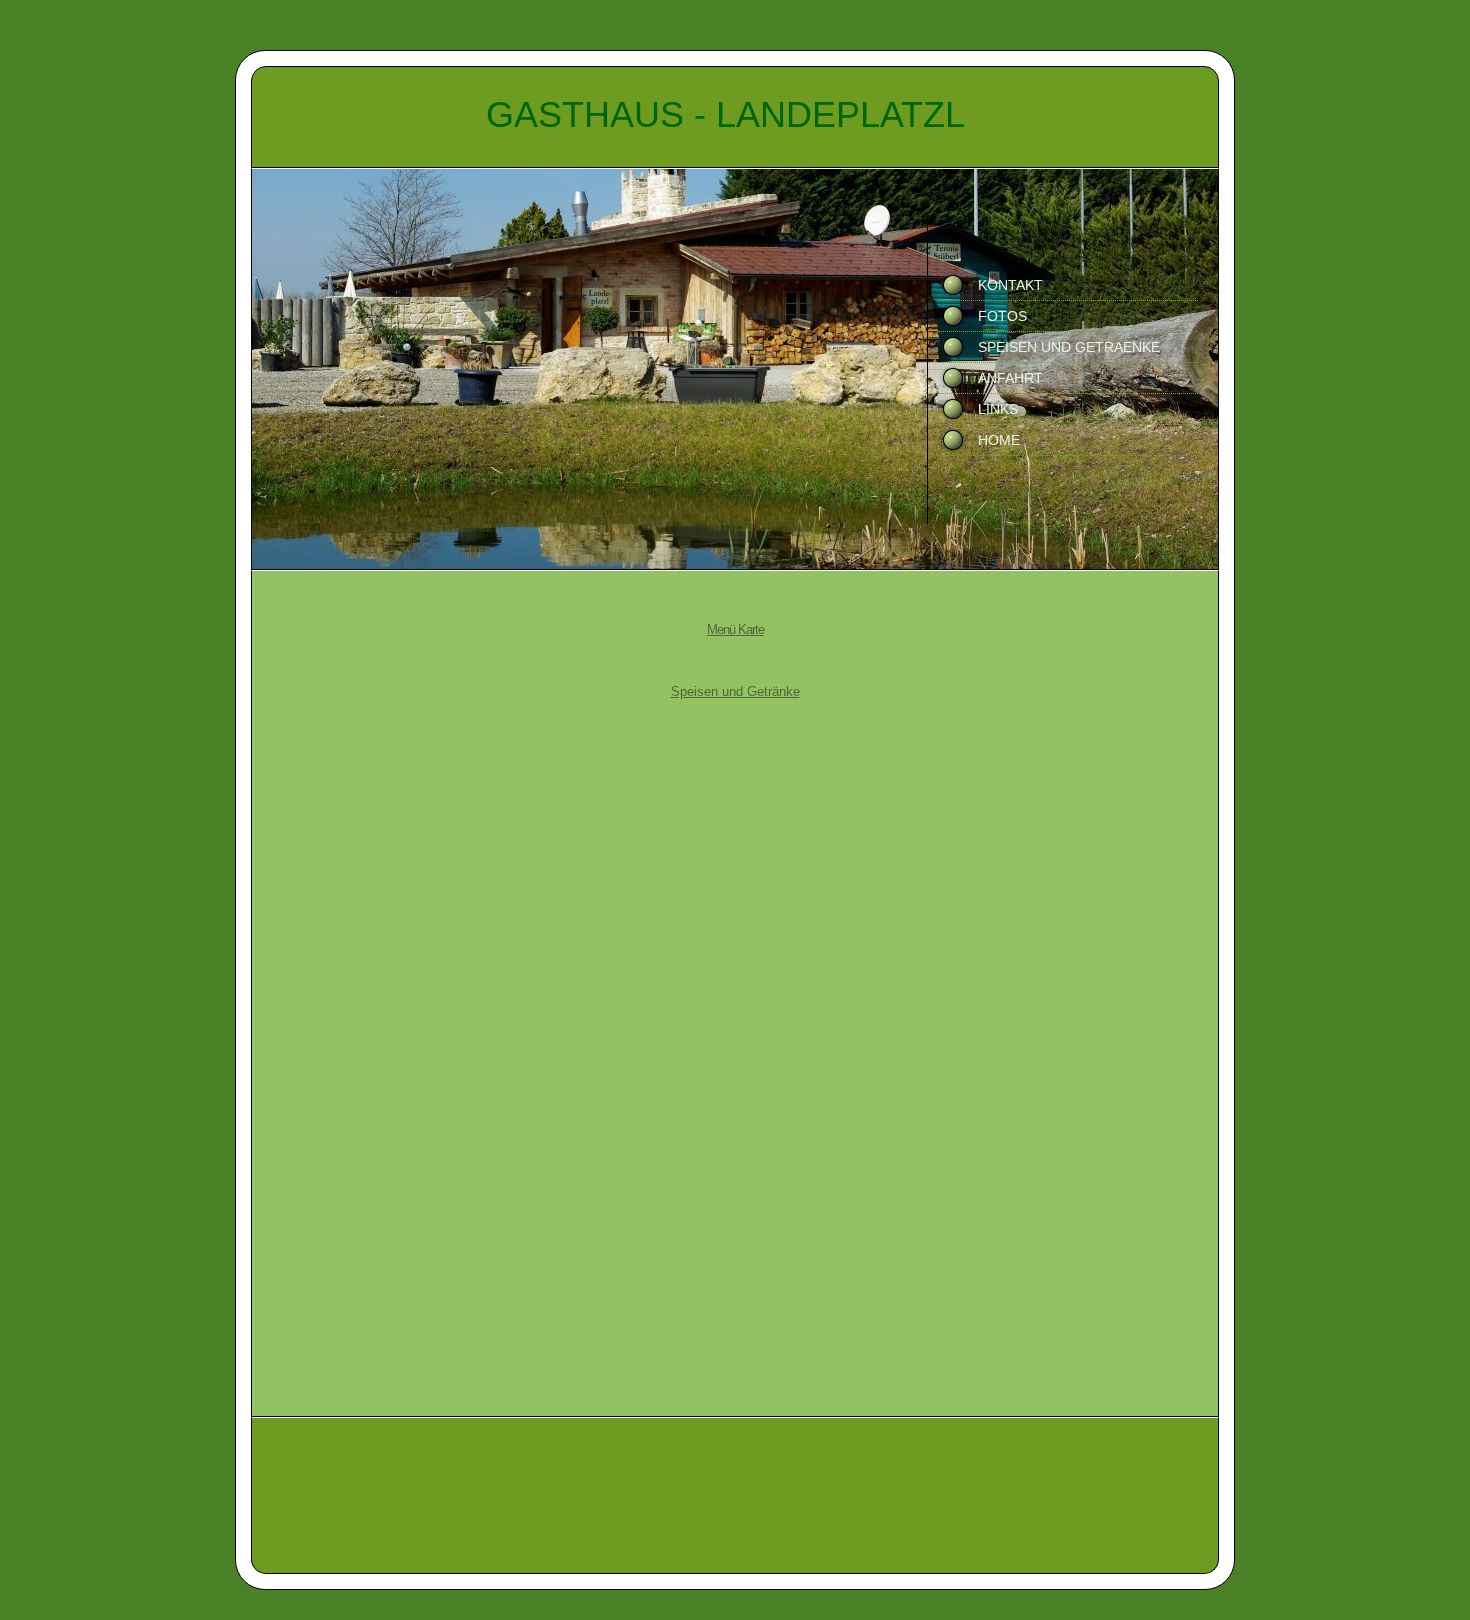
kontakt (1010, 285)
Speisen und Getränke (735, 691)
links (998, 409)
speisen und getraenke (1069, 347)
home (999, 440)
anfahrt (1010, 378)
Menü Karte (735, 629)
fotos (1002, 316)
